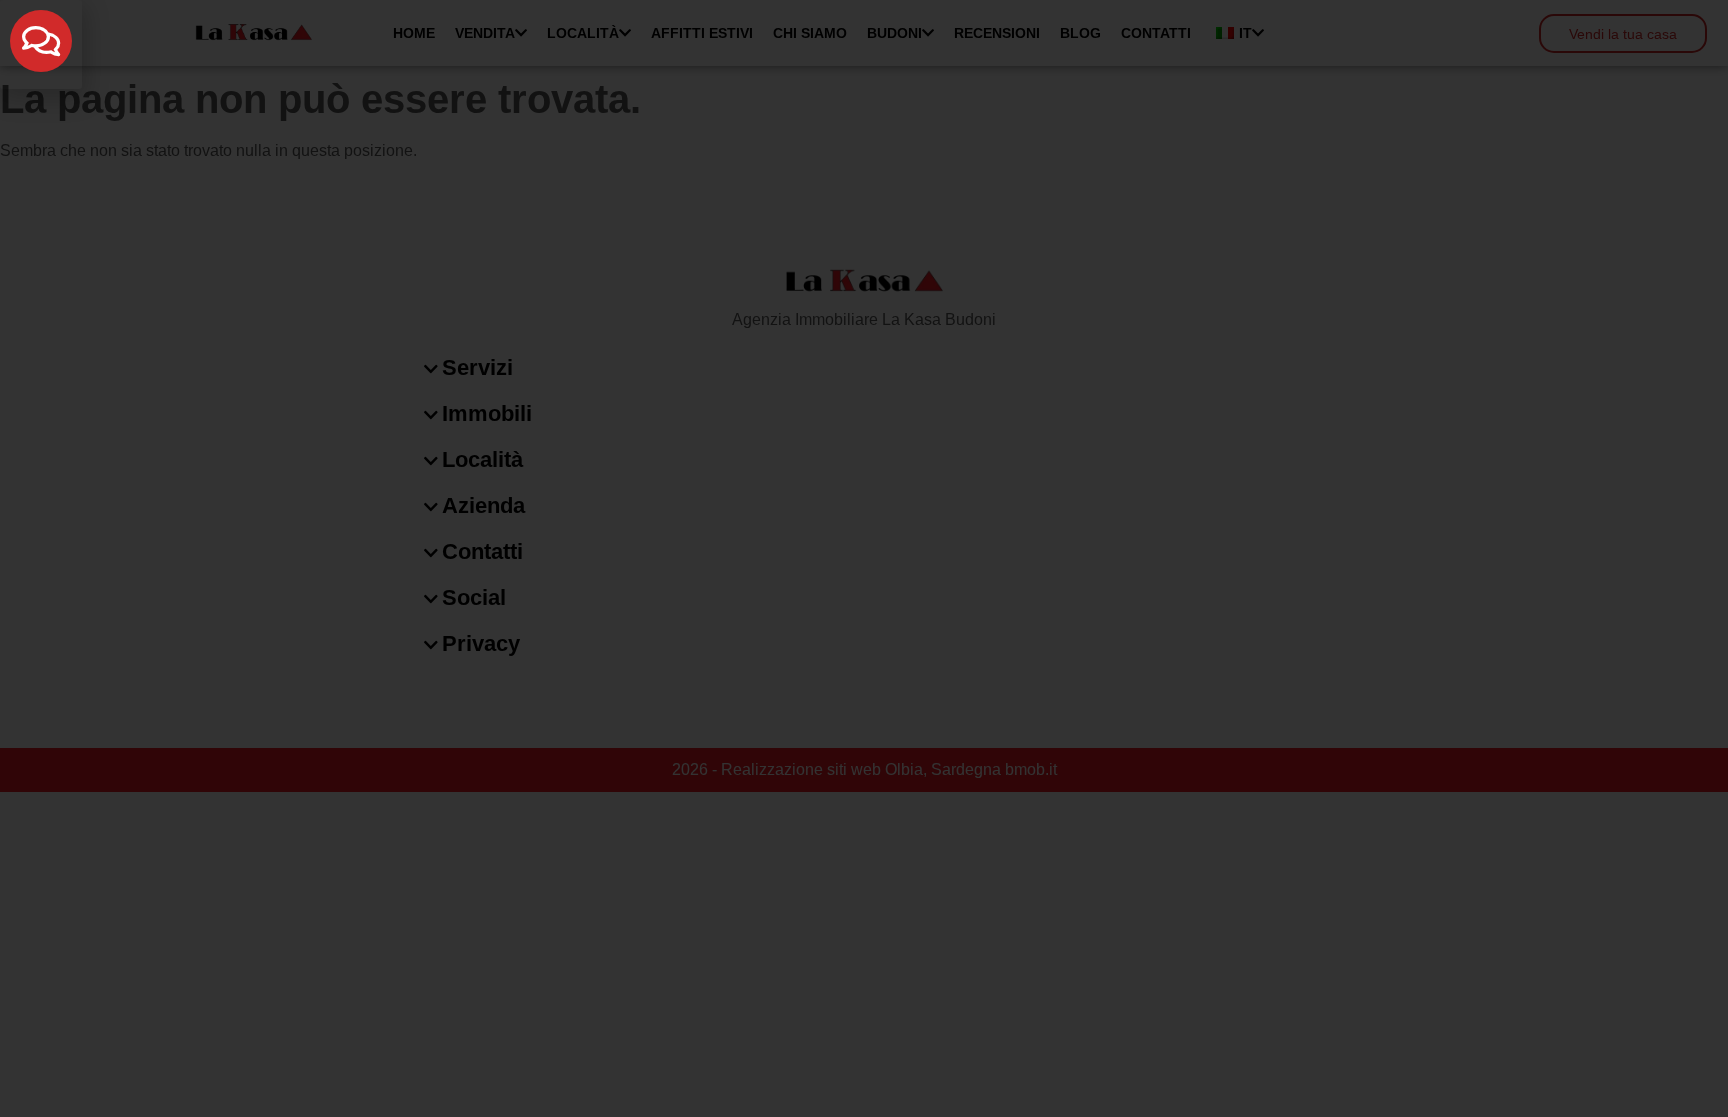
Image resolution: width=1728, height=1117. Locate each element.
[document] (864, 558)
